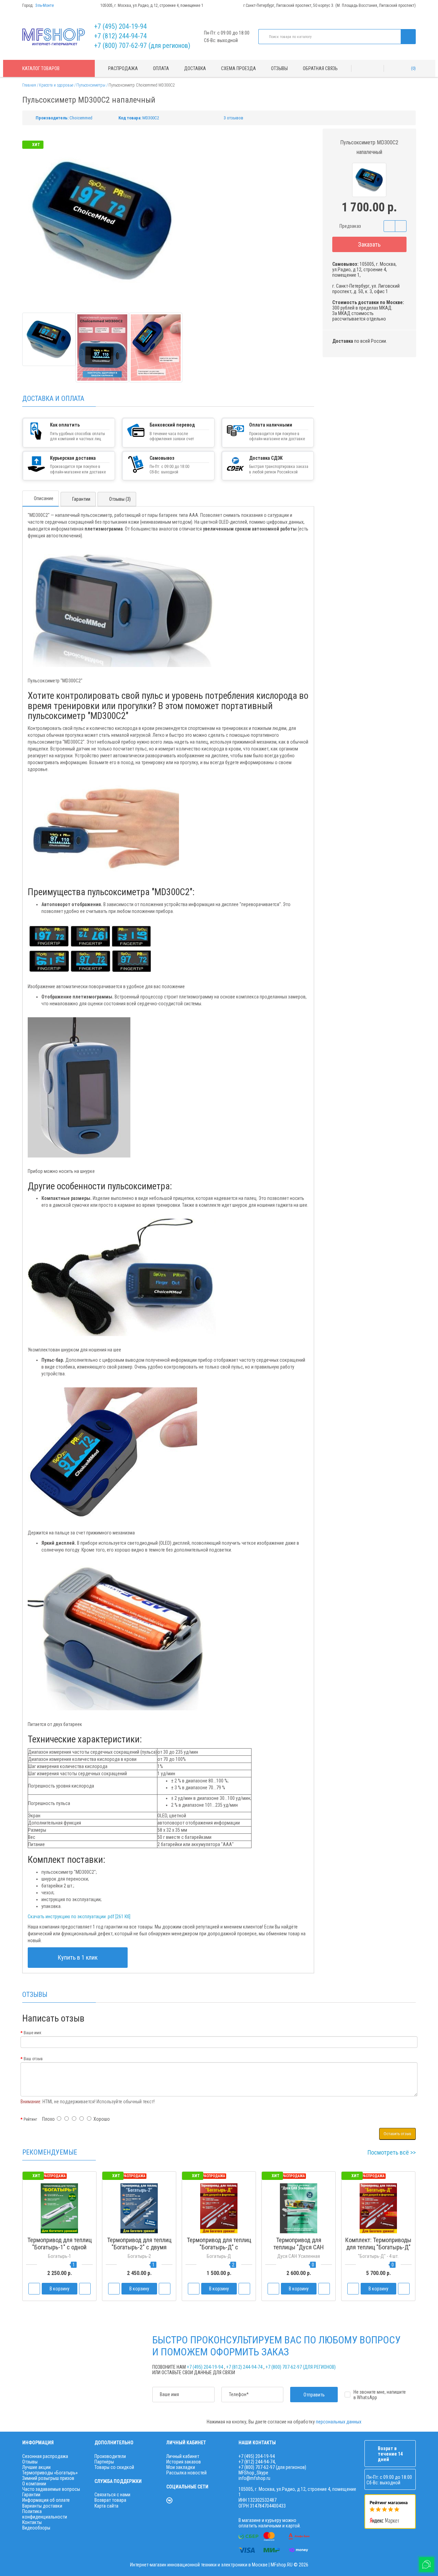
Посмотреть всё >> (392, 2152)
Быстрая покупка (139, 2260)
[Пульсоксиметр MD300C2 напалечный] (49, 339)
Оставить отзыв (397, 2134)
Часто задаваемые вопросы (51, 2489)
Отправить (314, 2395)
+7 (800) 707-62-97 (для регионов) (142, 45)
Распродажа (123, 68)
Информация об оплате (46, 2500)
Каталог (41, 68)
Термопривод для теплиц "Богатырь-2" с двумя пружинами (139, 2247)
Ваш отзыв (33, 2059)
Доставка (195, 68)
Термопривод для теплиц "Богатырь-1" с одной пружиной (60, 2247)
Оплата (161, 68)
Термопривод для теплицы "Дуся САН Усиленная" (299, 2247)
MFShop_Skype (253, 2473)
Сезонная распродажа (45, 2456)
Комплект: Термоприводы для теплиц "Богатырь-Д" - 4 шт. (378, 2247)
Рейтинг (30, 2119)
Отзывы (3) (120, 499)
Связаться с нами (112, 2495)
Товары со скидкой (114, 2467)
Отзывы (279, 68)
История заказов (184, 2462)
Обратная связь (320, 68)
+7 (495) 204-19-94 (120, 26)
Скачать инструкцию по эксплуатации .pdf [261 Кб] (79, 1917)
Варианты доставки (42, 2506)
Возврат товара (110, 2500)
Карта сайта (106, 2506)
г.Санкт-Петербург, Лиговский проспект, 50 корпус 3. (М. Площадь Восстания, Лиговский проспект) (330, 5)
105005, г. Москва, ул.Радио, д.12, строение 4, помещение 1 (152, 5)
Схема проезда (239, 68)
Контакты (32, 2522)
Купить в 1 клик (78, 1957)
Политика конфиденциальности (45, 2514)
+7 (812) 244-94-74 (120, 36)
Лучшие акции (36, 2467)
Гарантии (81, 499)
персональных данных (339, 2422)
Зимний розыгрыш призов (48, 2478)
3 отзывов (234, 118)
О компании (34, 2484)
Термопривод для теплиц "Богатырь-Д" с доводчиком (219, 2247)
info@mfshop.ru (254, 2478)
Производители (110, 2456)
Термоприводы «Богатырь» (50, 2473)
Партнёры (104, 2462)
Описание (44, 498)
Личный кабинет (183, 2456)
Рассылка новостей (186, 2473)
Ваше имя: (33, 2033)
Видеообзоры (36, 2528)
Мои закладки (181, 2467)
